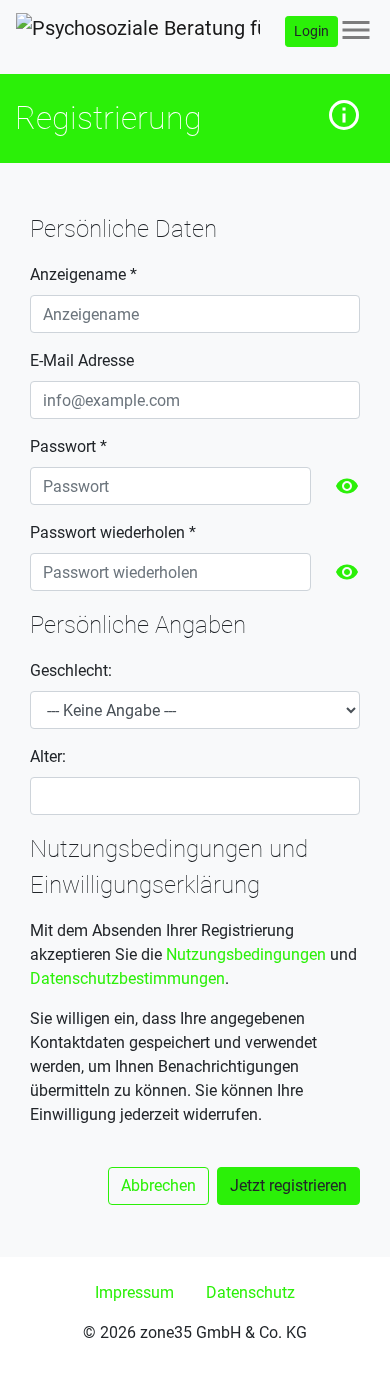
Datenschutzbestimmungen (127, 978)
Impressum (134, 1292)
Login (311, 31)
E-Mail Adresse (82, 360)
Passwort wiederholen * (113, 532)
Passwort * (68, 446)
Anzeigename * (83, 274)
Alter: (48, 756)
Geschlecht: (71, 670)
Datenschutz (250, 1292)
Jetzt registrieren (288, 1185)
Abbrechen (158, 1185)
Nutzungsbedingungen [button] (246, 954)
